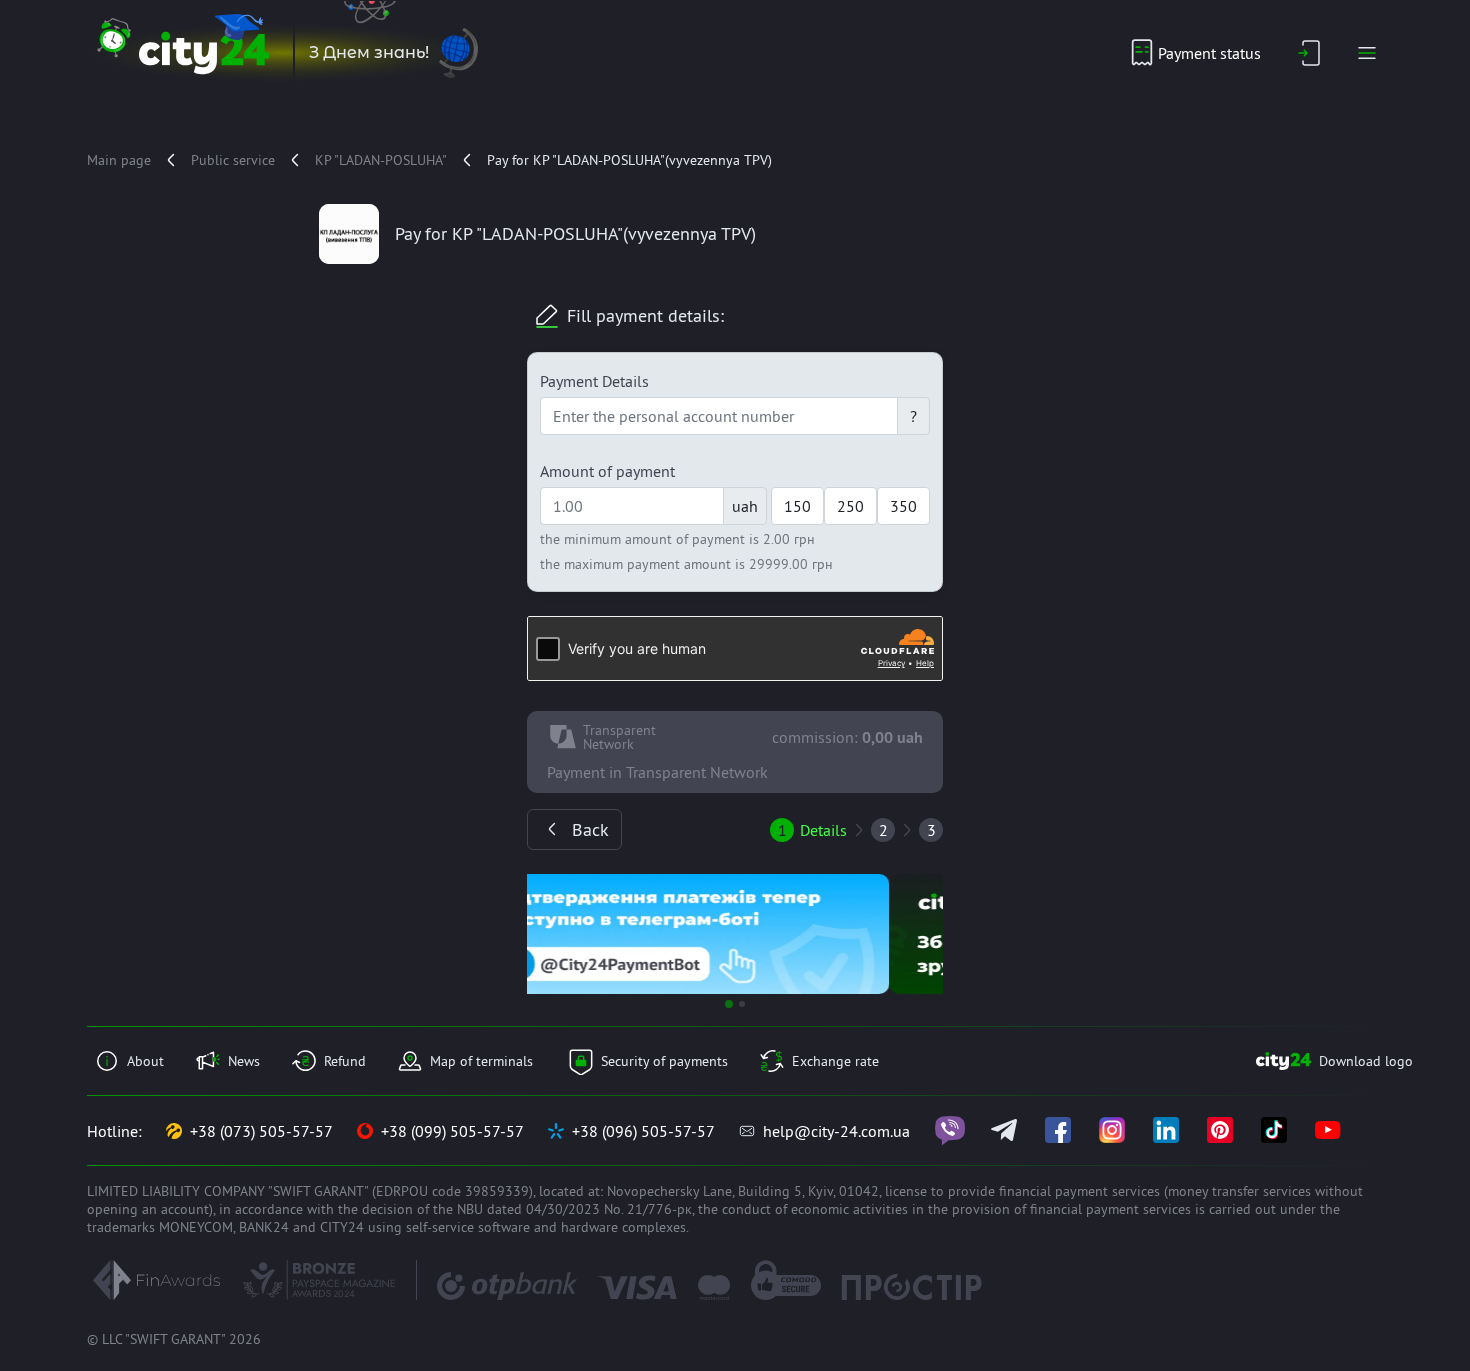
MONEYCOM (196, 1227)
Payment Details (594, 381)
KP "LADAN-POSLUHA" (381, 160)
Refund (345, 1061)
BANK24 (264, 1227)
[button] (558, 934)
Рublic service (233, 160)
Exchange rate (835, 1061)
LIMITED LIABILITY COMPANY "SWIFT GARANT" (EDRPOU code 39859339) (310, 1191)
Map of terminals (481, 1061)
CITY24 (342, 1227)
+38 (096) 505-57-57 (643, 1131)
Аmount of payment (607, 471)
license (906, 1191)
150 (797, 506)
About (145, 1061)
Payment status (1209, 53)
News (244, 1061)
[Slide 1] (729, 1004)
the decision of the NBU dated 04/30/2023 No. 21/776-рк (515, 1209)
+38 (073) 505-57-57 (261, 1131)
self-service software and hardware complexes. (547, 1227)
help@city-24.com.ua (836, 1131)
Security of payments (664, 1061)
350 (903, 506)
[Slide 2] (742, 1004)
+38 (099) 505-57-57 (452, 1131)
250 (850, 506)
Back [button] (590, 829)
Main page (119, 160)
